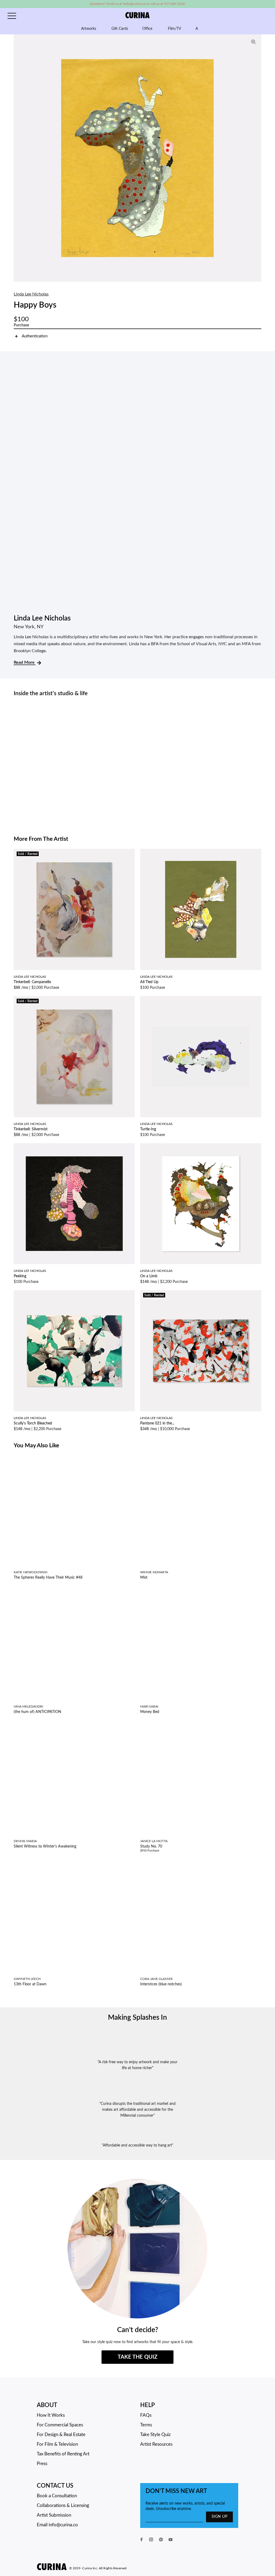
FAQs (146, 2415)
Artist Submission (54, 2515)
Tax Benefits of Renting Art (63, 2454)
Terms (146, 2425)
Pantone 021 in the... (157, 1423)
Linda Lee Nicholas (31, 294)
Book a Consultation (57, 2496)
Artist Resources (156, 2444)
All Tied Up (149, 982)
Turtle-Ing (148, 1129)
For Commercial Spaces (60, 2425)
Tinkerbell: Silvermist (31, 1129)
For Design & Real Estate (61, 2435)
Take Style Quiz (155, 2435)
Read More (25, 662)
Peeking (20, 1276)
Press (42, 2464)
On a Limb (149, 1276)
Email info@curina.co (57, 2525)
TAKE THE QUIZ (137, 2357)
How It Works (51, 2415)
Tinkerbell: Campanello (32, 982)
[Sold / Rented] (74, 909)
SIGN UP (219, 2517)
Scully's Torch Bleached (33, 1423)
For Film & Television (57, 2444)
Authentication (35, 336)
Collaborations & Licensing (63, 2505)
